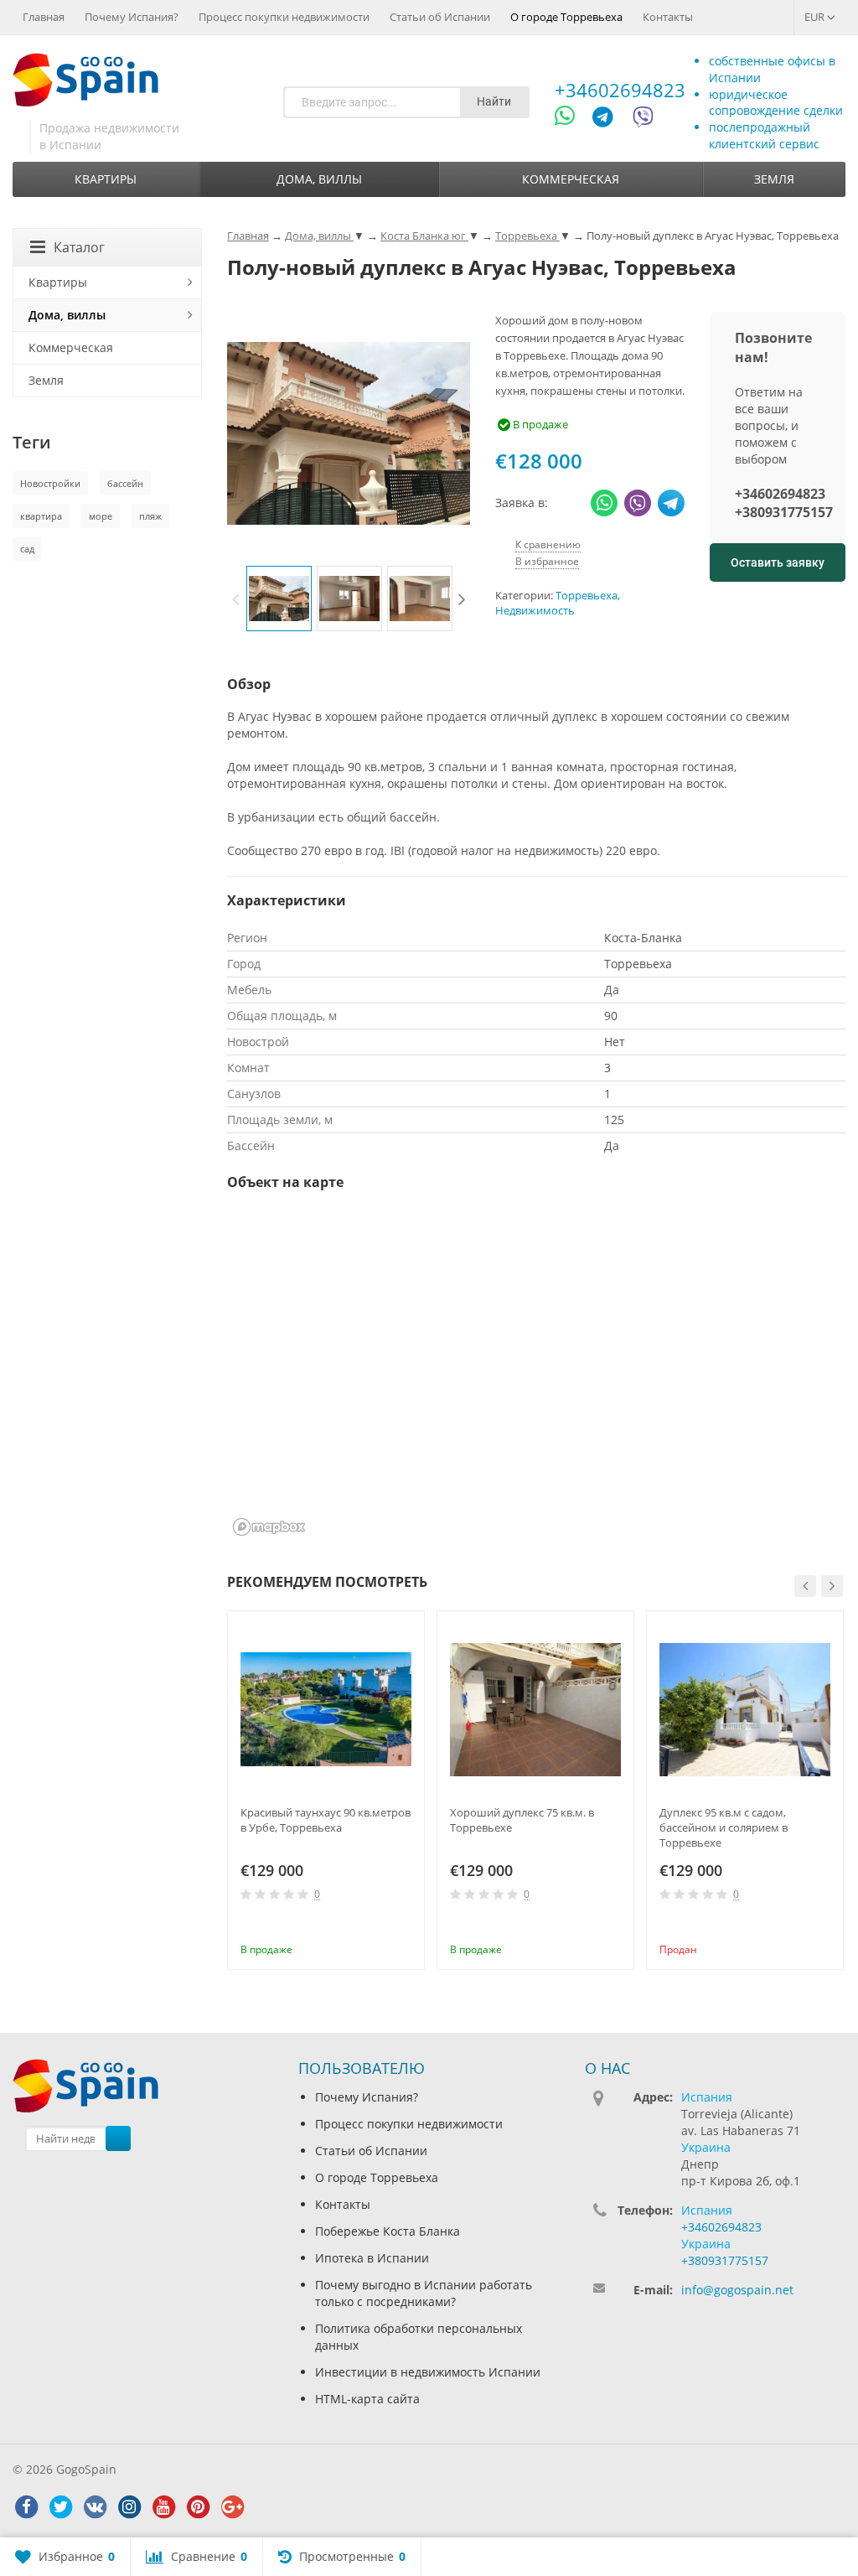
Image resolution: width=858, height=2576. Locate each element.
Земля (774, 179)
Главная (44, 17)
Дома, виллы (319, 179)
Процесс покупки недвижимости (284, 17)
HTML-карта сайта (367, 2399)
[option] (279, 599)
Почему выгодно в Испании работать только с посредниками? (424, 2293)
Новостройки (50, 483)
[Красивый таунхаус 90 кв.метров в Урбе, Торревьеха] (326, 1709)
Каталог (79, 247)
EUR (816, 17)
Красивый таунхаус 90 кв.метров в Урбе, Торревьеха (326, 1820)
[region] (536, 1374)
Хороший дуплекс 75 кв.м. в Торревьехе (522, 1820)
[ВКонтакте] (95, 2507)
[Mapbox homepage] (269, 1527)
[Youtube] (163, 2507)
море (101, 516)
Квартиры (106, 179)
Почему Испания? (132, 17)
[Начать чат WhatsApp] (572, 119)
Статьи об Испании (440, 17)
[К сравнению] (378, 1926)
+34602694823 (620, 90)
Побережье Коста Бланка (388, 2231)
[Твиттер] (60, 2507)
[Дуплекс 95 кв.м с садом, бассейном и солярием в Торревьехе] (745, 1709)
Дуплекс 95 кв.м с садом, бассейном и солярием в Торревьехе (724, 1827)
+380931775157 (784, 512)
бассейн (125, 483)
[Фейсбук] (26, 2507)
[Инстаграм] (129, 2507)
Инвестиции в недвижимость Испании (428, 2372)
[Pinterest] (198, 2507)
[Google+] (232, 2507)
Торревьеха (587, 596)
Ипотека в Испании (372, 2258)
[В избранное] (406, 1926)
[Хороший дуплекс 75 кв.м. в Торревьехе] (535, 1709)
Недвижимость (535, 611)
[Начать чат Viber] (643, 119)
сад (27, 549)
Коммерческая (571, 179)
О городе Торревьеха (566, 17)
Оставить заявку (778, 562)
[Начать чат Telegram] (609, 119)
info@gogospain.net (737, 2290)
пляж (150, 516)
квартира (41, 516)
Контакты (668, 17)
